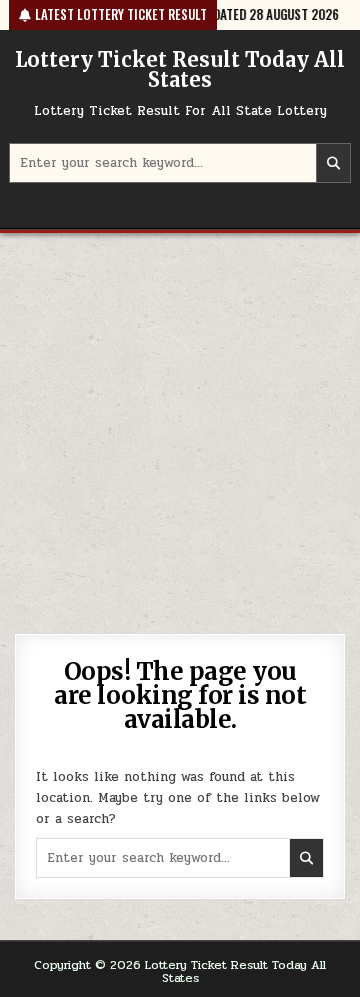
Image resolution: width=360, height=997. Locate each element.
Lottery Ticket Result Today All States (180, 69)
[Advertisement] (180, 423)
